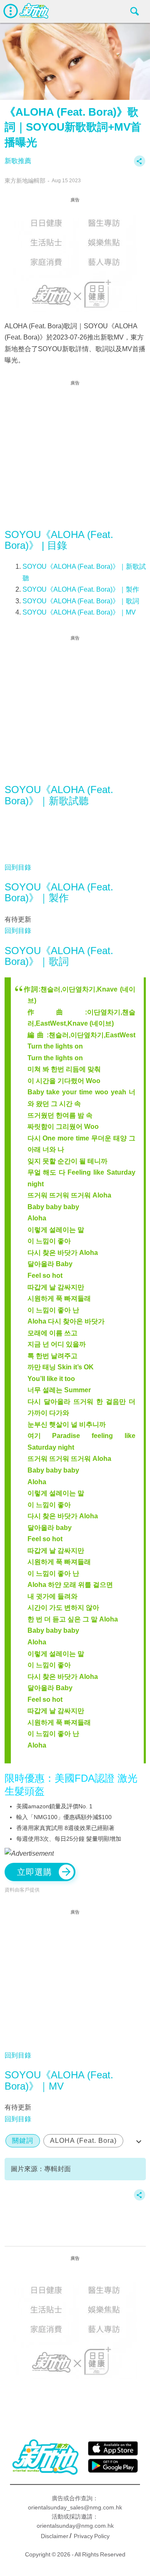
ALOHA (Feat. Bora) (83, 2141)
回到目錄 (18, 867)
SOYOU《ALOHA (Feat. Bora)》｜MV (79, 612)
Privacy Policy (92, 2536)
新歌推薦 (18, 161)
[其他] (140, 165)
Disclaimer (55, 2536)
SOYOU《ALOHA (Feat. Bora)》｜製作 (81, 589)
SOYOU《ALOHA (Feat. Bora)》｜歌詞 (81, 601)
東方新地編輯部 (25, 181)
